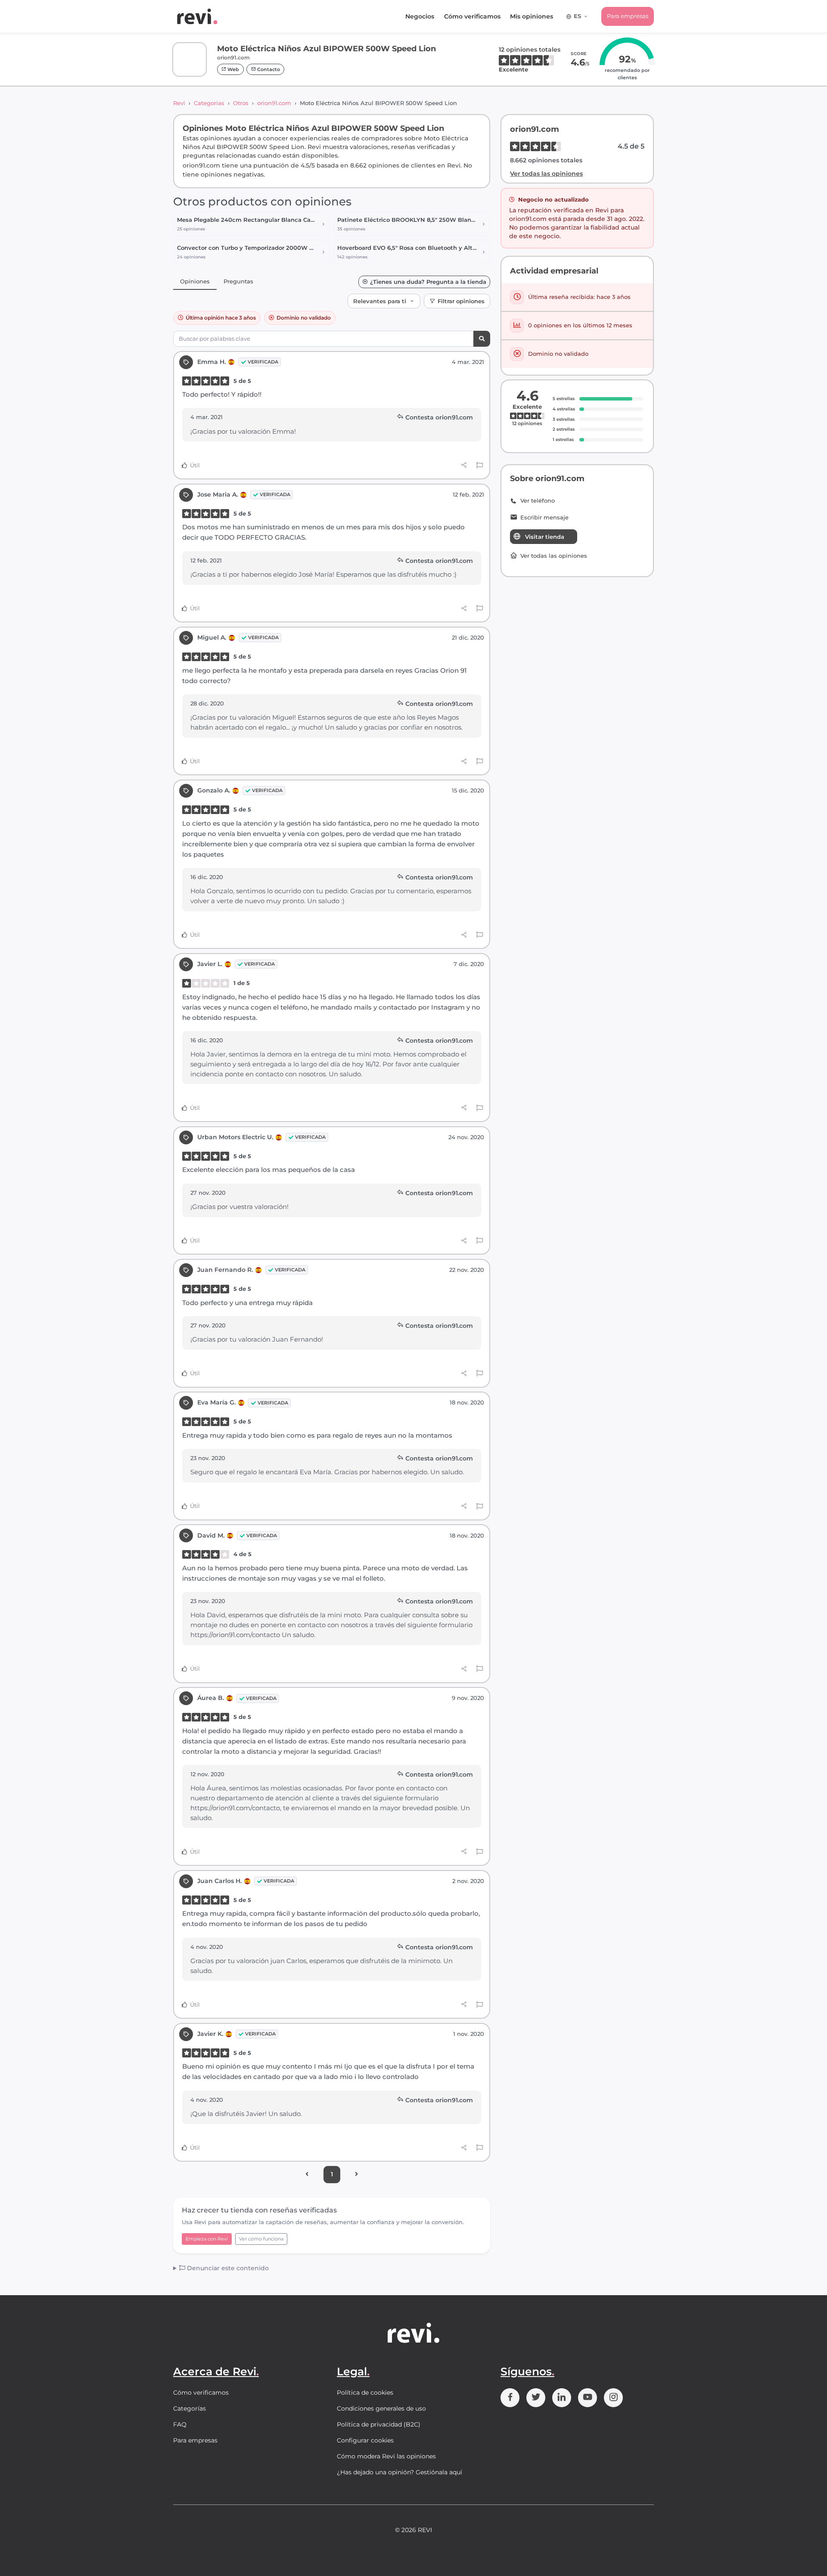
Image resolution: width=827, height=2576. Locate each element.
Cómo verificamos (472, 16)
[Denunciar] (480, 466)
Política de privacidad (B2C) (379, 2424)
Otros (241, 103)
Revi (179, 103)
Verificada (263, 362)
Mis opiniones (532, 16)
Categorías (209, 103)
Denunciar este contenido (227, 2268)
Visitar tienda (545, 537)
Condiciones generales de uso (381, 2408)
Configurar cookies (365, 2440)
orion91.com (274, 103)
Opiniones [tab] (195, 281)
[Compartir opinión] (464, 465)
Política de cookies (365, 2393)
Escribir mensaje (544, 517)
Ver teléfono (538, 501)
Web (233, 69)
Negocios (420, 16)
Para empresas (628, 16)
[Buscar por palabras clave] (482, 339)
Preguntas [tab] (238, 281)
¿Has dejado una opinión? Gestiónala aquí (400, 2472)
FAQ (180, 2424)
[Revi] (197, 16)
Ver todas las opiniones (546, 174)
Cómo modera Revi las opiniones (386, 2456)
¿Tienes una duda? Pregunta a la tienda (428, 282)
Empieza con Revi (207, 2239)
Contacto (268, 69)
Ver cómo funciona (261, 2239)
